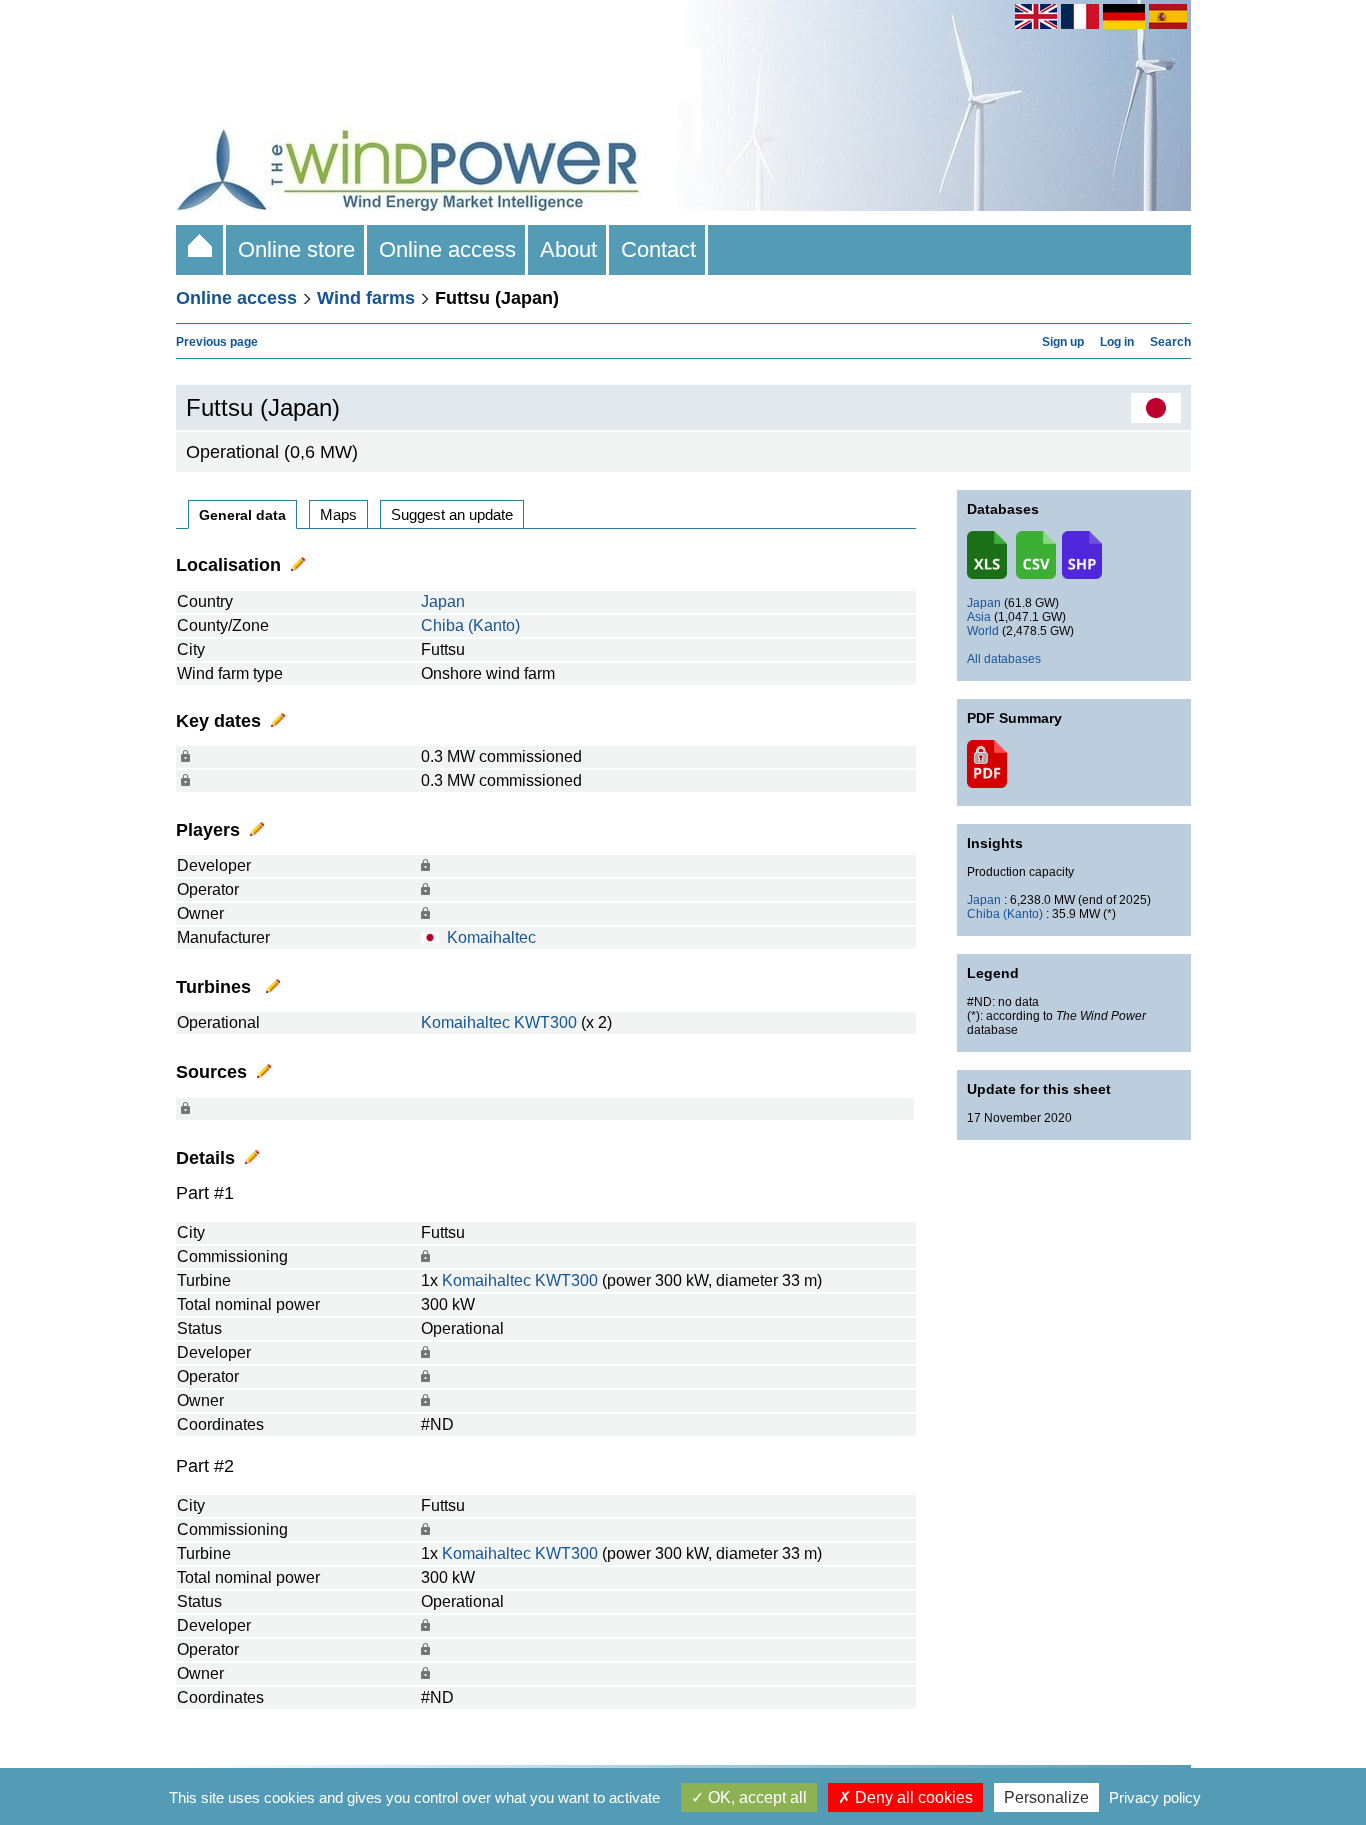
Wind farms (366, 298)
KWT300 (545, 1022)
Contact (658, 249)
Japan (443, 601)
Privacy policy (1155, 1797)
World (983, 631)
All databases (1004, 659)
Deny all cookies (912, 1797)
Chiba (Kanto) (470, 625)
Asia (979, 617)
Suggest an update (452, 514)
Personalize (1046, 1797)
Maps (338, 514)
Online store (296, 249)
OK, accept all (755, 1797)
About (568, 249)
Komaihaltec (491, 937)
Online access (447, 249)
